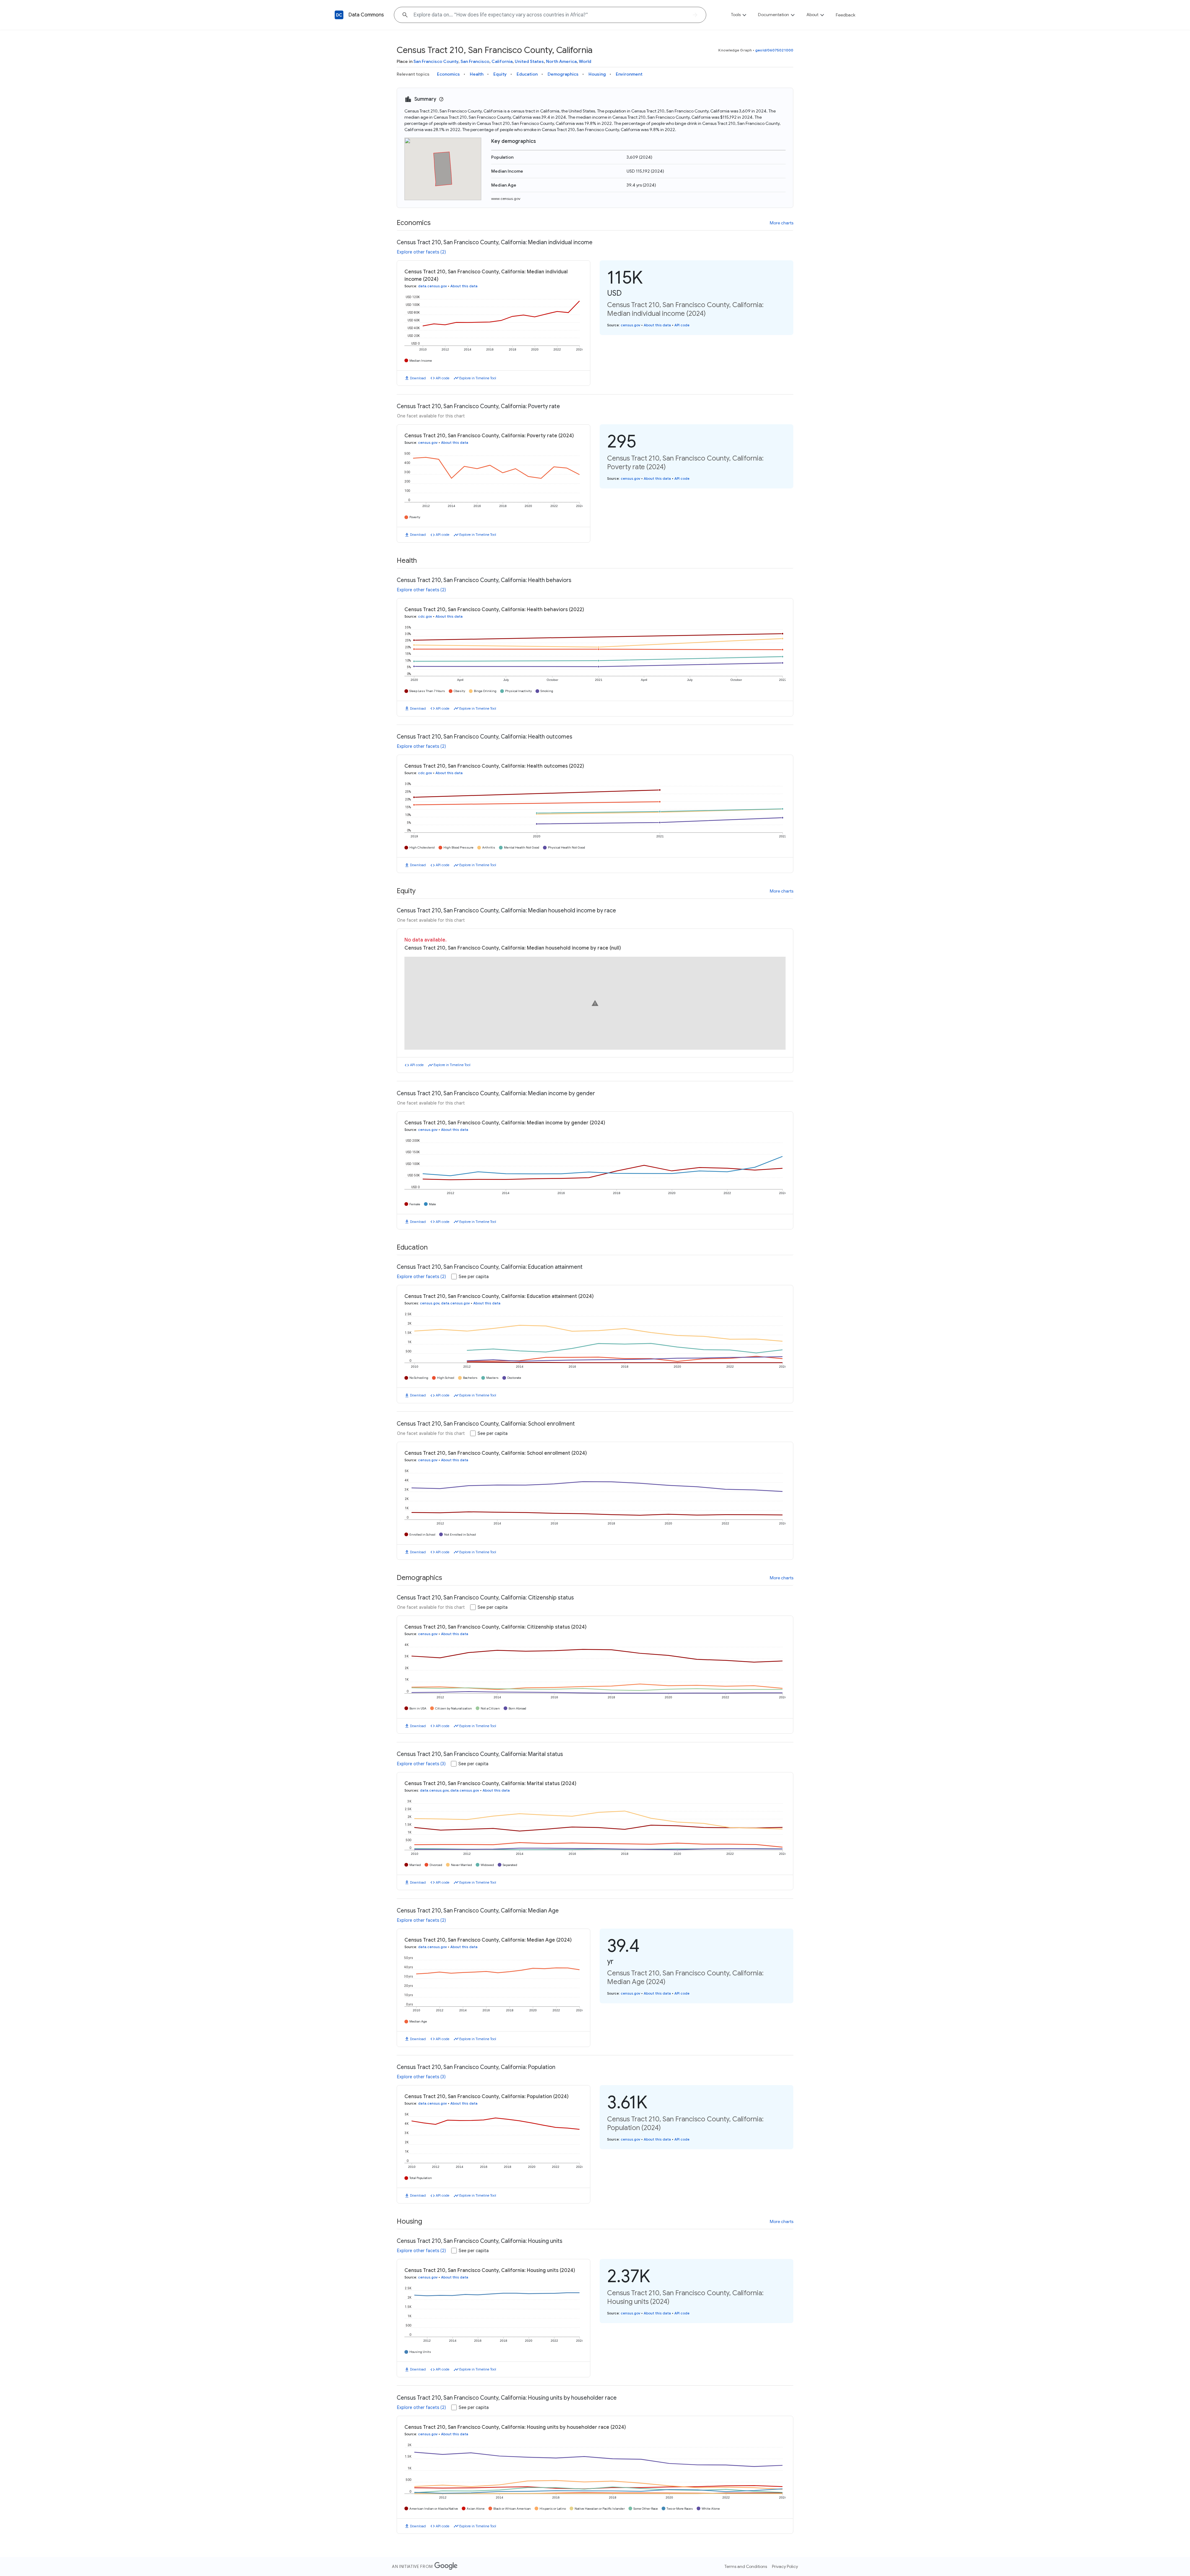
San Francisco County (436, 61)
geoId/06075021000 (774, 50)
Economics (448, 74)
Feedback (846, 15)
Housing (597, 74)
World (585, 61)
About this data (464, 286)
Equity (500, 74)
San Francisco (475, 61)
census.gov (630, 325)
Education (527, 74)
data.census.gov (432, 286)
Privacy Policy (785, 2566)
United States (529, 61)
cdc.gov (425, 616)
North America (561, 61)
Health (477, 74)
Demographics (563, 74)
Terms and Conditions (746, 2566)
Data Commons (366, 15)
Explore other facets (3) (421, 1764)
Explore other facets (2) (421, 252)
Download (418, 378)
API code (443, 378)
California (502, 61)
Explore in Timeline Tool (478, 378)
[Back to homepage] (339, 15)
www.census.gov (506, 198)
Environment (629, 74)
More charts (782, 223)
